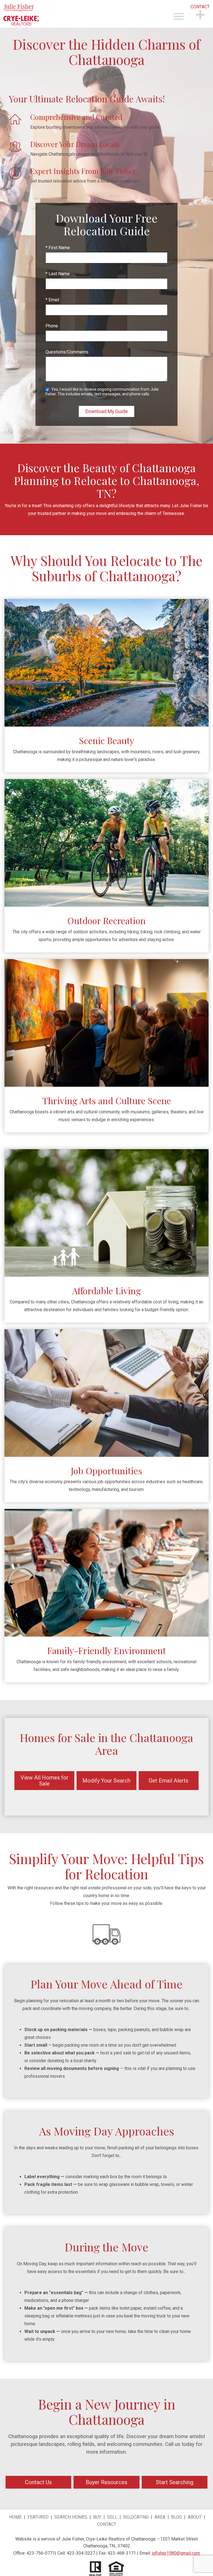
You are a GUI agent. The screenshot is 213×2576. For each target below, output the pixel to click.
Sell (112, 2517)
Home (15, 2517)
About (195, 2517)
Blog (177, 2517)
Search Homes (71, 2517)
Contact (107, 2524)
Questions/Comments (67, 352)
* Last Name (58, 274)
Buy (97, 2517)
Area (160, 2517)
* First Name (58, 248)
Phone (52, 326)
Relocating (136, 2517)
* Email (52, 300)
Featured (39, 2517)
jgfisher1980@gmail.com (176, 2553)
